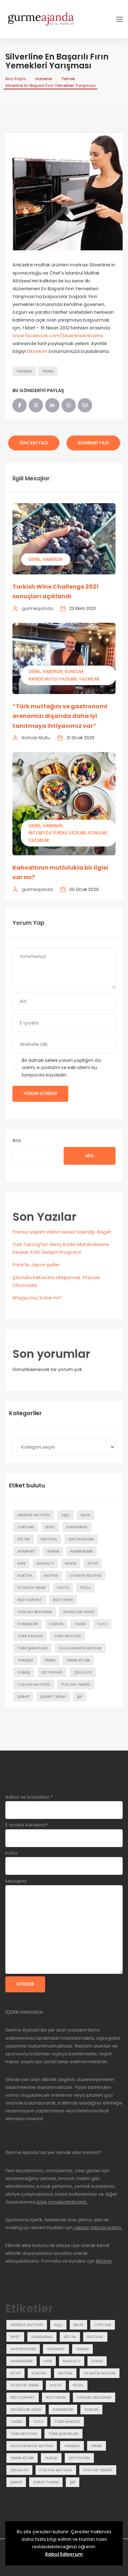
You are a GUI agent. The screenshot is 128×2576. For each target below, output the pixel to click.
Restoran (63, 1600)
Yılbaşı (24, 1672)
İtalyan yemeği (76, 1685)
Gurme (53, 1551)
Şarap (23, 1697)
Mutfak (51, 1576)
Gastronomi (81, 1539)
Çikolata (83, 1672)
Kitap (93, 1563)
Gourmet (26, 1551)
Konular (74, 671)
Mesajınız (16, 1881)
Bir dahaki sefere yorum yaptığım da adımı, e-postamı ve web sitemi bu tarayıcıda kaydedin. (61, 1068)
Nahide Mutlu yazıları (53, 679)
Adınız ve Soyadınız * (29, 1797)
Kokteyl (25, 1576)
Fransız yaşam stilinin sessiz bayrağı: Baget (62, 1232)
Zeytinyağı (52, 1672)
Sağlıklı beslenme (35, 1612)
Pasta (63, 1588)
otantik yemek (32, 1588)
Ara (17, 1140)
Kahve (71, 1563)
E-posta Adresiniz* (27, 1825)
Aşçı (65, 1515)
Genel (35, 559)
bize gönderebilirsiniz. (62, 2202)
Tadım (80, 1624)
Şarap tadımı (53, 1697)
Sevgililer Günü (79, 1612)
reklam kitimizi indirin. (97, 2228)
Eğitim (24, 1539)
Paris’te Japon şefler (36, 1265)
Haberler (44, 79)
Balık (86, 1515)
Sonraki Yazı (93, 443)
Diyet (50, 1527)
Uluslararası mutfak (80, 1648)
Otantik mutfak (85, 1576)
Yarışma (24, 371)
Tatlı (102, 1624)
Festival (49, 1539)
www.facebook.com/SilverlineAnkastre (58, 336)
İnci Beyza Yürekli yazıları (57, 833)
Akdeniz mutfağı (34, 1515)
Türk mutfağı (68, 1636)
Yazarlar (89, 679)
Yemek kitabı (78, 1660)
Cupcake (26, 1527)
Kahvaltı (45, 1563)
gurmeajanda (37, 608)
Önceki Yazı (34, 443)
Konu (11, 1853)
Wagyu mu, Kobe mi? (37, 1298)
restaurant (30, 1600)
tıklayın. (104, 2261)
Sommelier (28, 1624)
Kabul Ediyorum (64, 2554)
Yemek (68, 79)
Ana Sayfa (16, 79)
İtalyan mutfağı (34, 1685)
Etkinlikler (38, 351)
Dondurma (77, 1527)
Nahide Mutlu (36, 738)
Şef (80, 1697)
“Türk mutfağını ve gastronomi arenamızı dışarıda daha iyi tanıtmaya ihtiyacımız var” (60, 716)
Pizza (85, 1588)
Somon (56, 1624)
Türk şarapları (33, 1648)
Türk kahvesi (30, 1636)
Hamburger (82, 1551)
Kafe (22, 1563)
